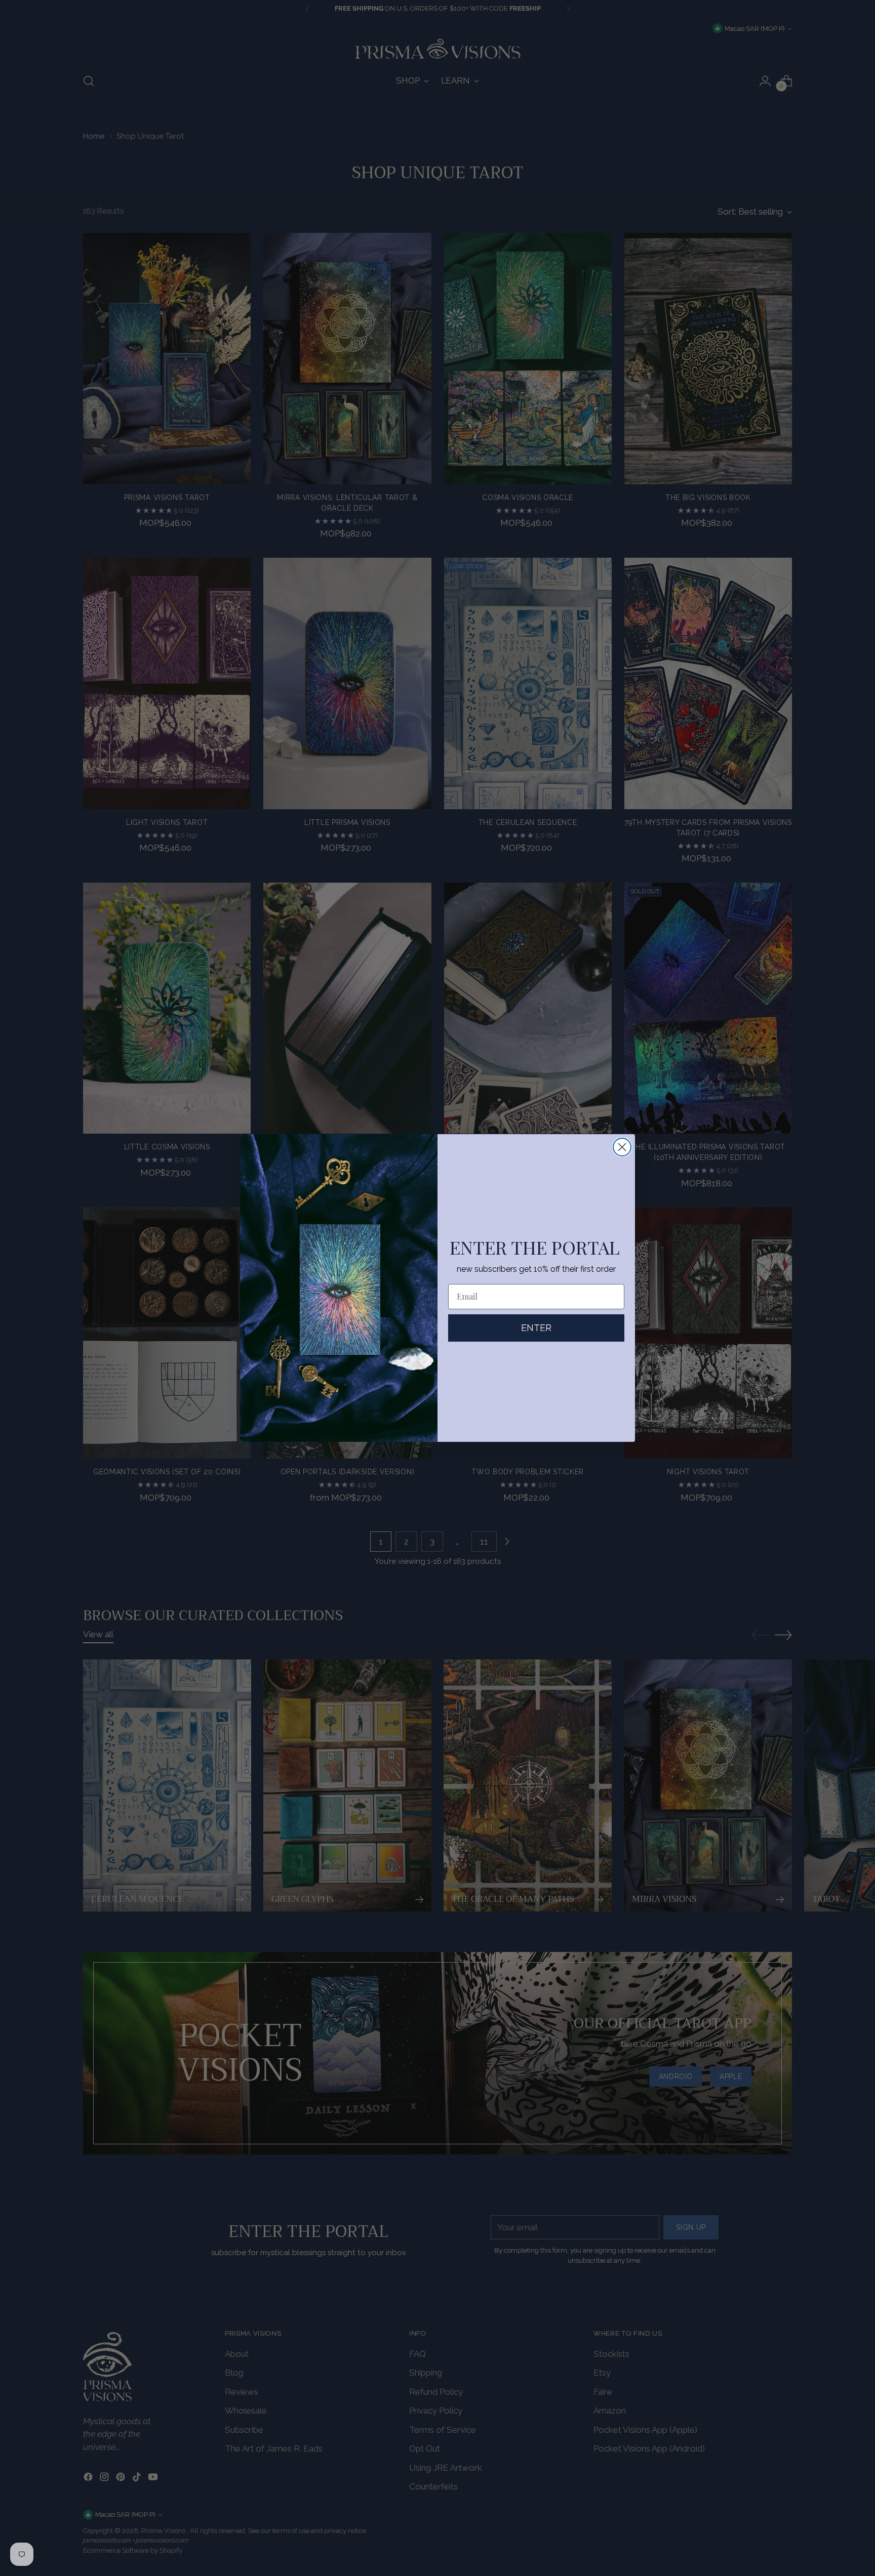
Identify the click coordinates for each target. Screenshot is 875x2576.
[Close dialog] (622, 1147)
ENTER (536, 1328)
